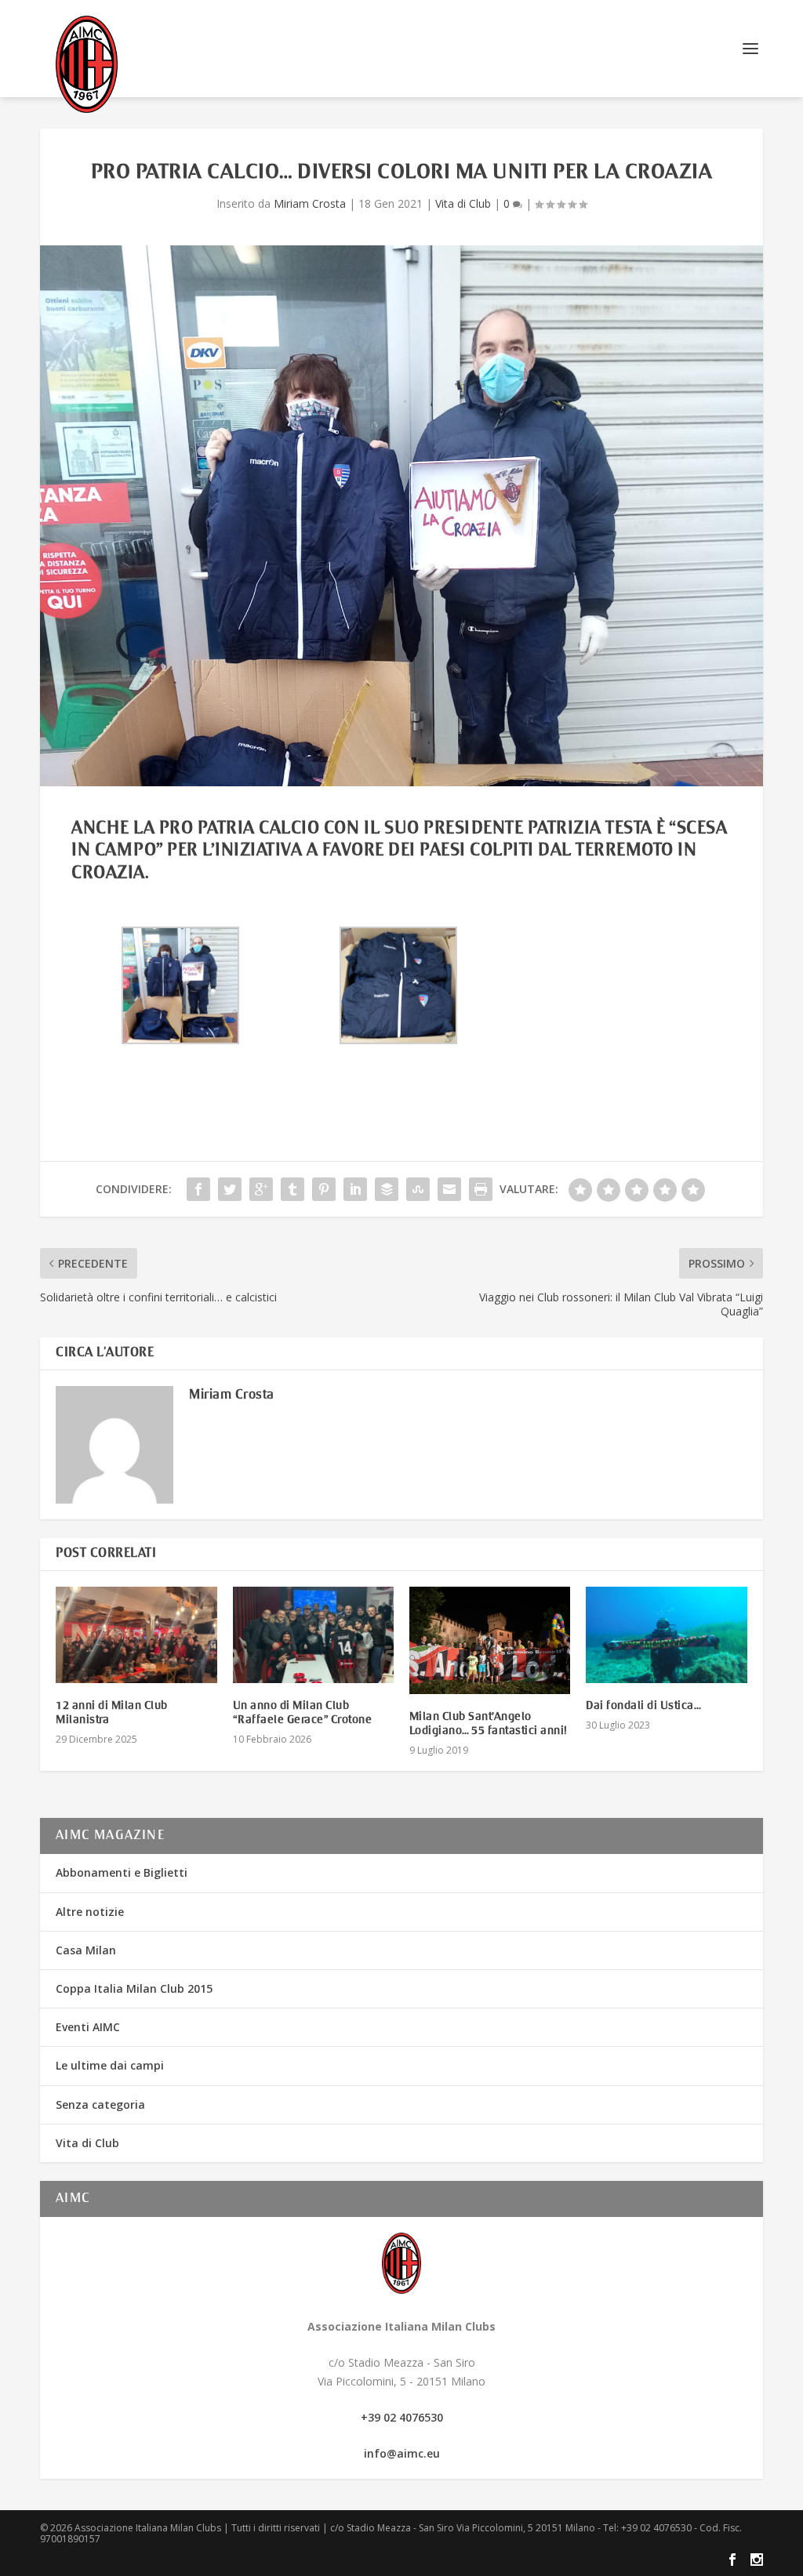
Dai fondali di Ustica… (643, 1706)
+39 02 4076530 (402, 2417)
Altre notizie (90, 1912)
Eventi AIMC (88, 2027)
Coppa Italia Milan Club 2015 (134, 1988)
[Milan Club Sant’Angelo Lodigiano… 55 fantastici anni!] (490, 1640)
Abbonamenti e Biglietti (122, 1872)
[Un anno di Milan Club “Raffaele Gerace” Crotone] (313, 1635)
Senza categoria (100, 2104)
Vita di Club (463, 203)
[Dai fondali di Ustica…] (666, 1635)
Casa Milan (86, 1950)
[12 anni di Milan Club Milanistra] (136, 1635)
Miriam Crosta (310, 203)
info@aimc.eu (402, 2453)
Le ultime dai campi (110, 2065)
